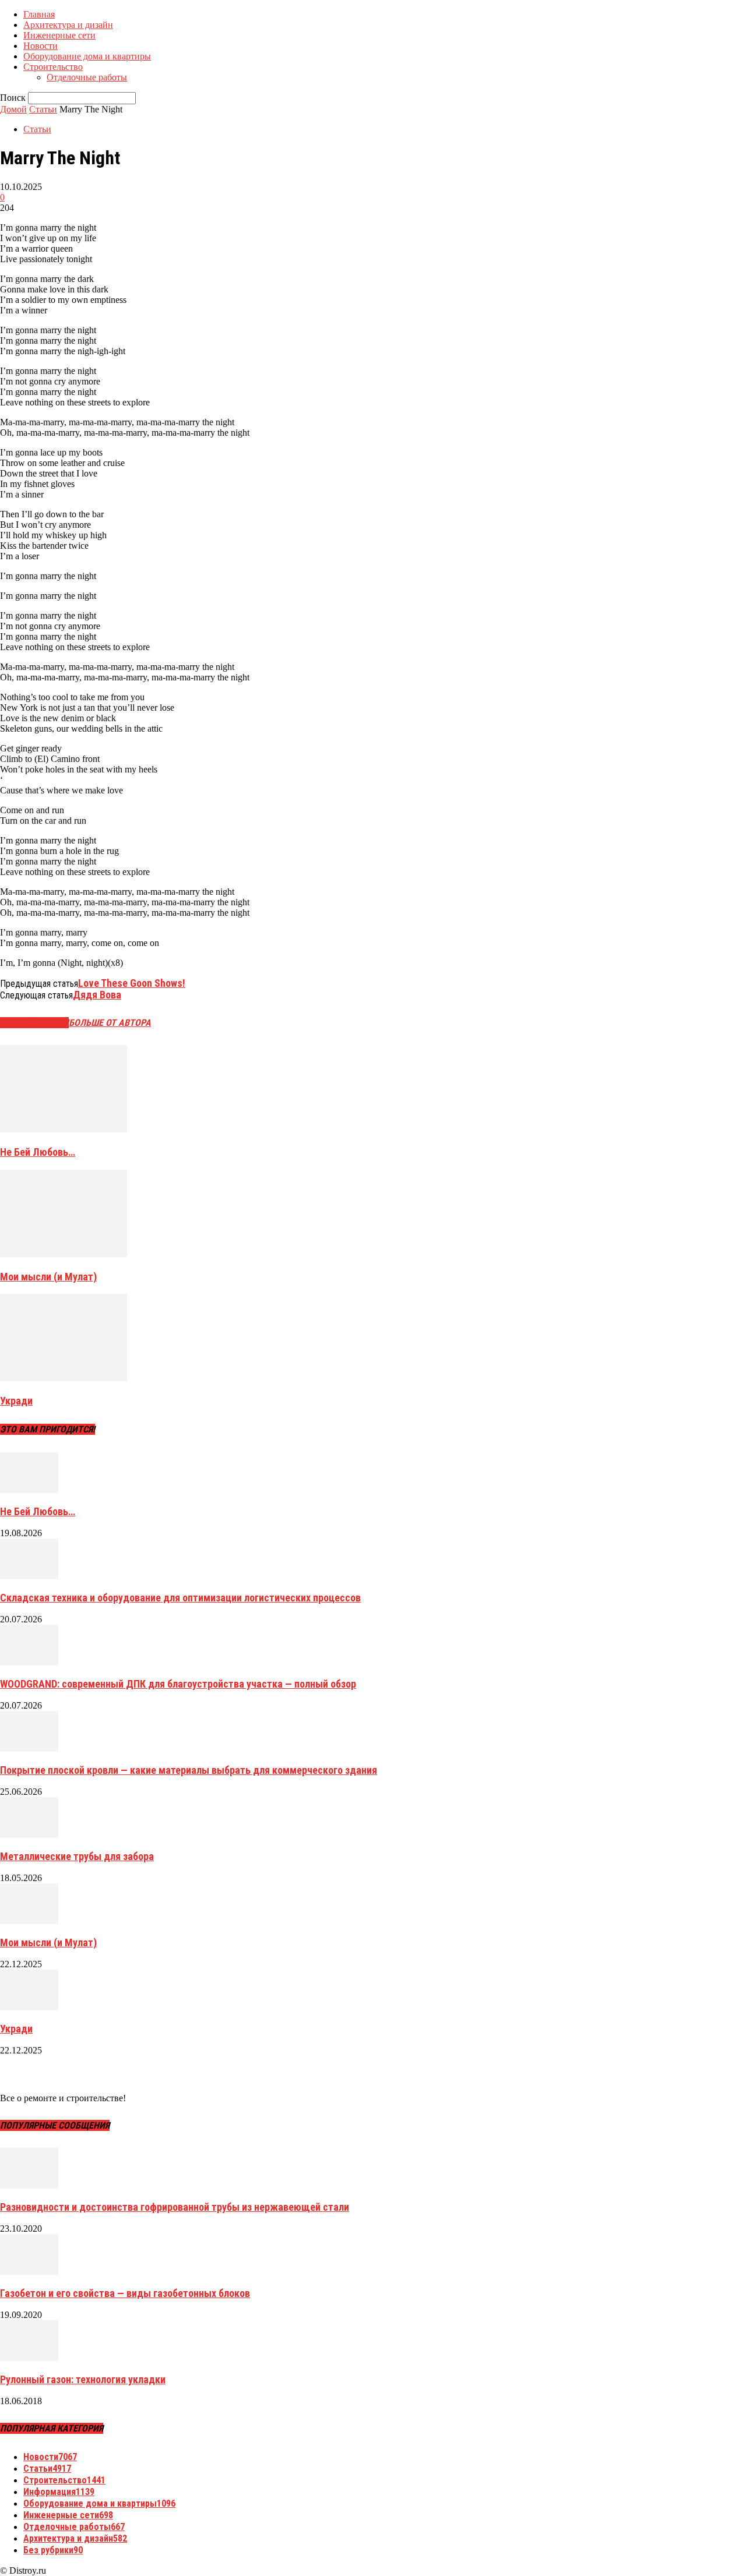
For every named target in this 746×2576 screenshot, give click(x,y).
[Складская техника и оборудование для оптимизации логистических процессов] (29, 1576)
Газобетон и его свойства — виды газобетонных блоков (125, 2293)
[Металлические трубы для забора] (29, 1835)
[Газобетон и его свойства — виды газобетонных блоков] (29, 2272)
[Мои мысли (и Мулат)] (64, 1254)
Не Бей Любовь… (38, 1152)
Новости (41, 46)
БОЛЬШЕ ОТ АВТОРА (110, 1023)
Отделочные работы (87, 77)
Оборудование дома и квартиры (87, 56)
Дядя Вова (97, 995)
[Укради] (64, 1378)
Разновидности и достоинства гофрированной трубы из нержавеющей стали (175, 2207)
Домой (13, 109)
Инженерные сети (59, 35)
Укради (16, 1401)
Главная (39, 14)
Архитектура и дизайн (68, 25)
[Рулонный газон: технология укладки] (29, 2358)
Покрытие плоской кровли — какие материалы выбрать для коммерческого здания (189, 1770)
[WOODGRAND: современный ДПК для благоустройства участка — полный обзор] (29, 1662)
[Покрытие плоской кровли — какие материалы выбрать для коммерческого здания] (29, 1748)
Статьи (43, 109)
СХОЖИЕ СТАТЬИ (34, 1023)
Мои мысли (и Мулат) (48, 1277)
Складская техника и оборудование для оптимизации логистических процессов (180, 1598)
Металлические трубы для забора (77, 1856)
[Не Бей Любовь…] (64, 1129)
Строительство (53, 67)
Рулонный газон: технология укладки (83, 2379)
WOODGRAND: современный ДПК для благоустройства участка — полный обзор (178, 1684)
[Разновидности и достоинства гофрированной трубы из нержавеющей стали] (29, 2185)
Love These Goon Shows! (132, 983)
